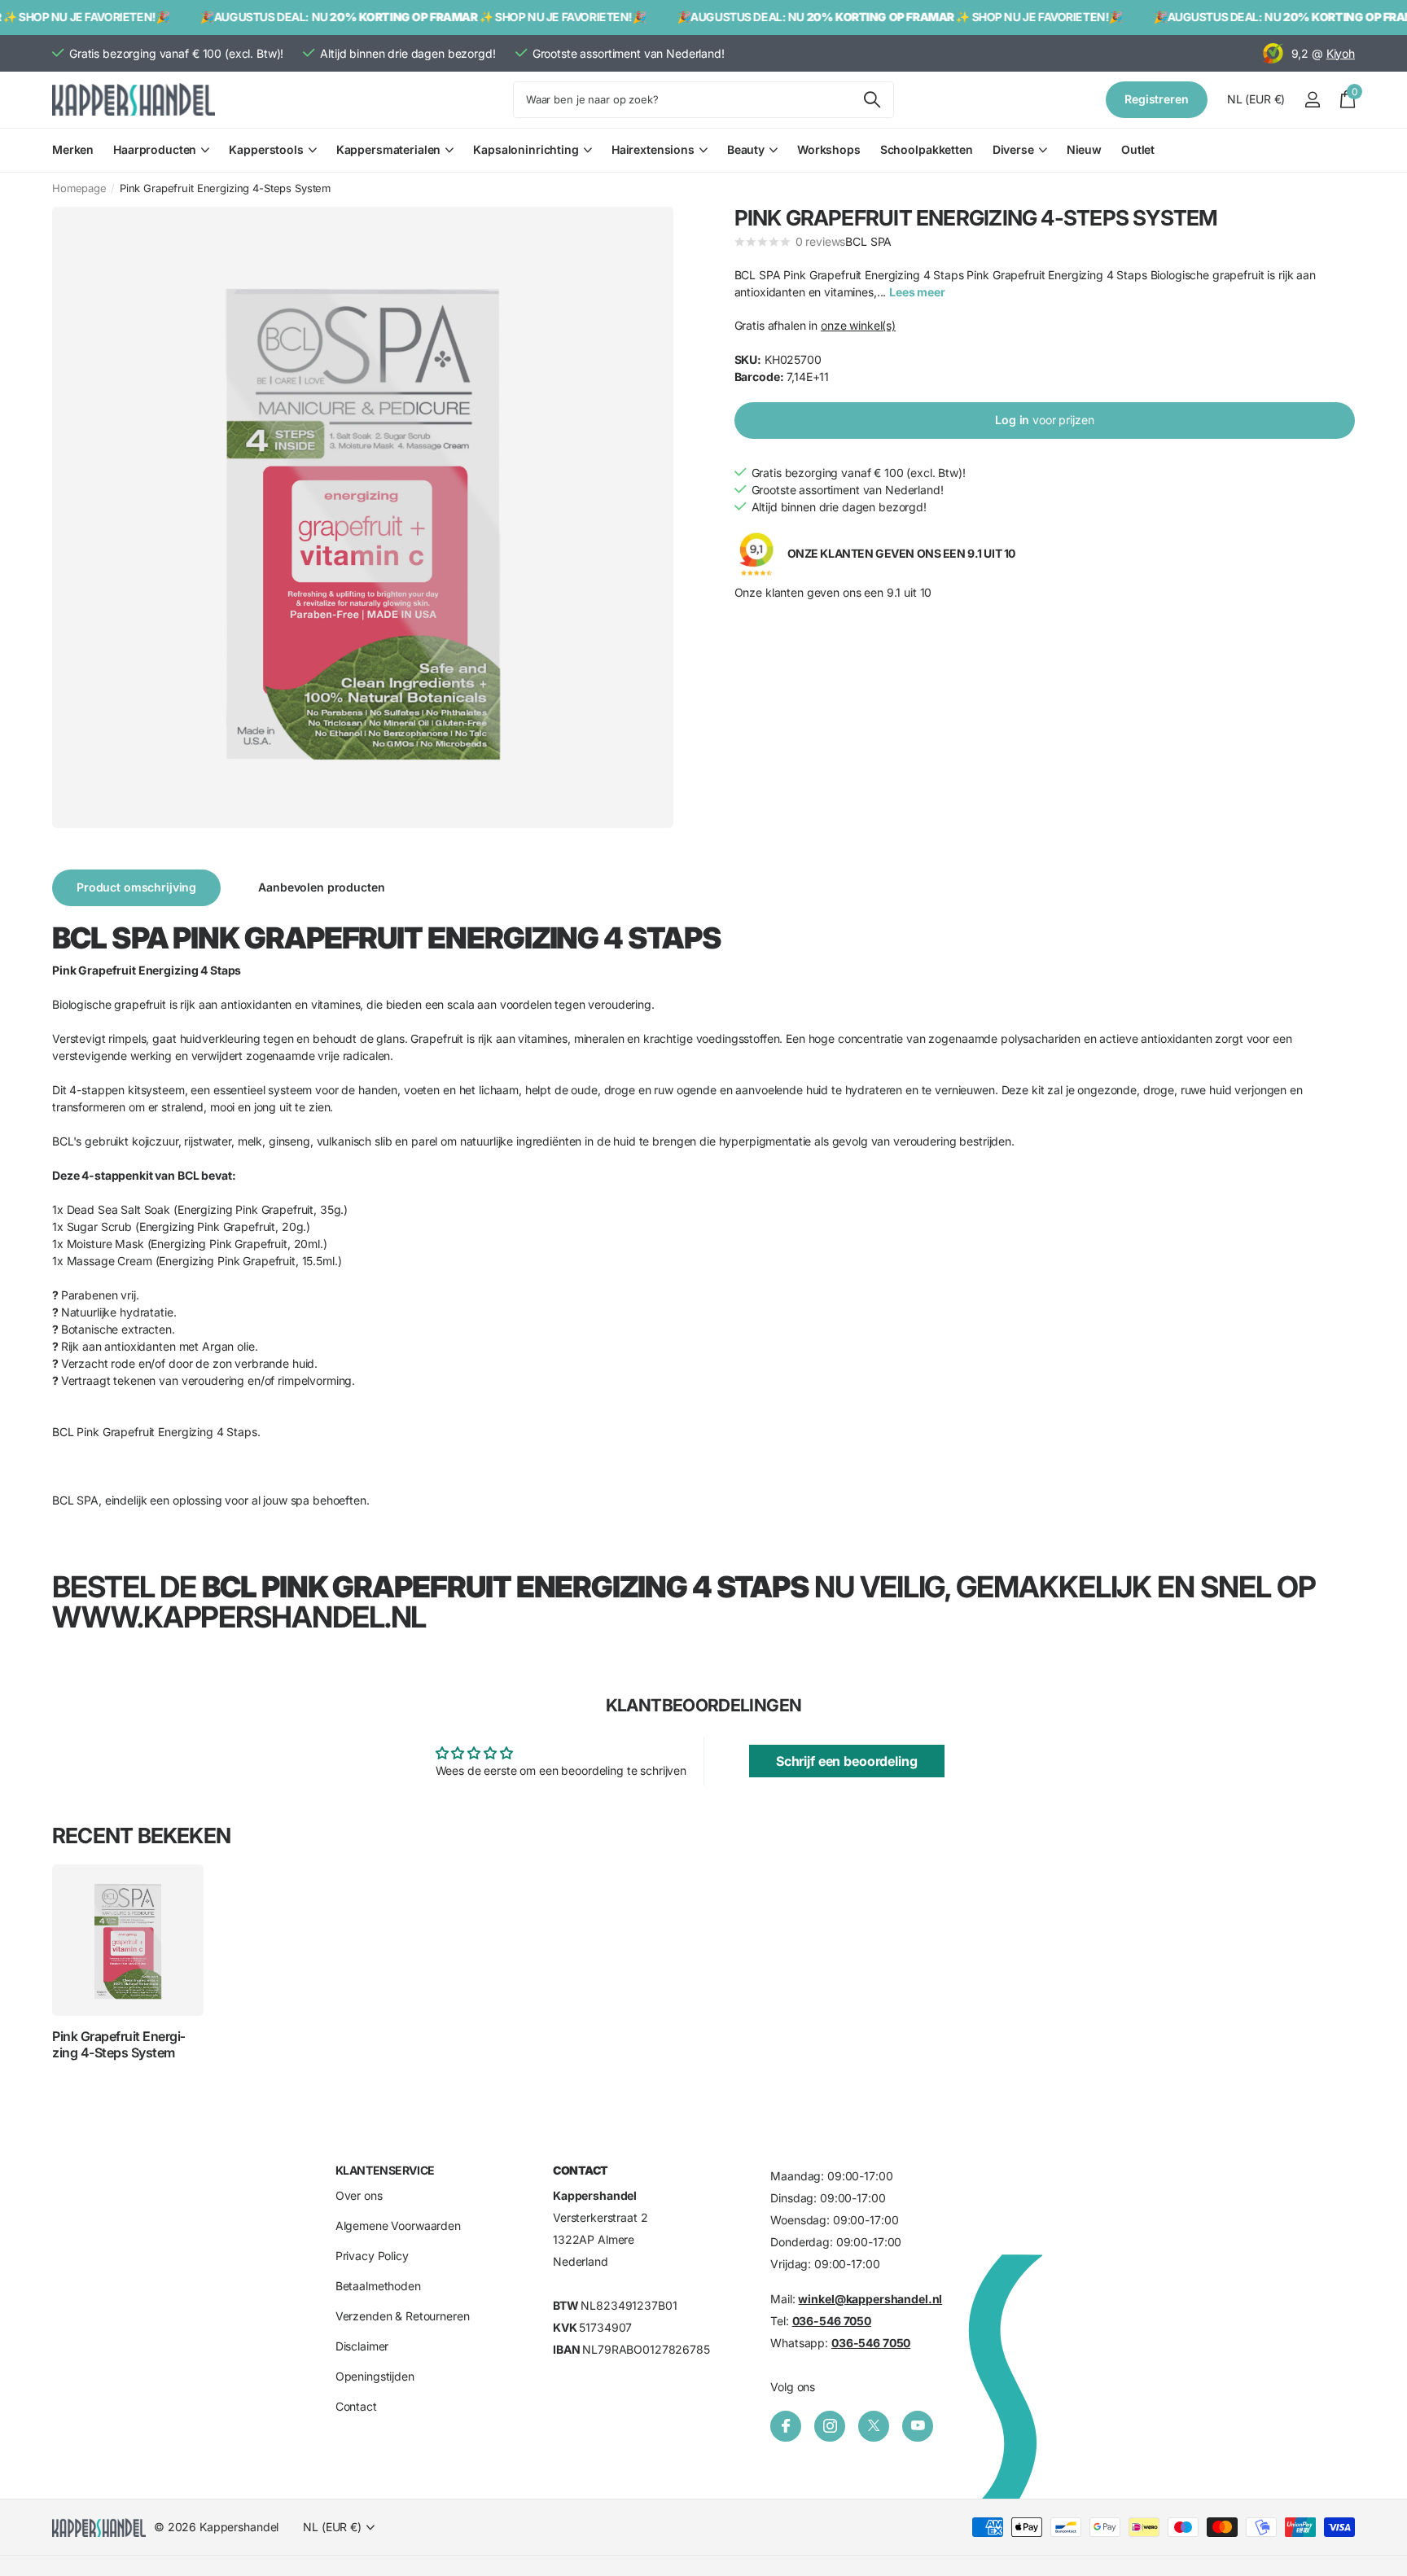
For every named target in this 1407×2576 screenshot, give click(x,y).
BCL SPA (868, 241)
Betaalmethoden (378, 2287)
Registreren (1156, 99)
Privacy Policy (372, 2256)
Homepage (79, 188)
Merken (73, 149)
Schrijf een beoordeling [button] (847, 1761)
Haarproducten (155, 149)
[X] (874, 2426)
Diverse (1013, 149)
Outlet (1138, 149)
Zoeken (872, 100)
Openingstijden (375, 2377)
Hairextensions (653, 149)
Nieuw (1084, 149)
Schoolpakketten (927, 149)
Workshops (829, 149)
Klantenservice (385, 2170)
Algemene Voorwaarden (398, 2226)
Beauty (746, 149)
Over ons (359, 2196)
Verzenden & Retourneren (403, 2317)
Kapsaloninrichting (526, 149)
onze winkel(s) (858, 325)
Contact (356, 2407)
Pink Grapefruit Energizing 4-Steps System (119, 2044)
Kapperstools (266, 149)
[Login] (1312, 100)
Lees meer (917, 292)
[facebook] (786, 2426)
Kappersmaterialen (389, 149)
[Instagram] (830, 2426)
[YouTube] (918, 2426)
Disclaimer (362, 2347)
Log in (1044, 420)
